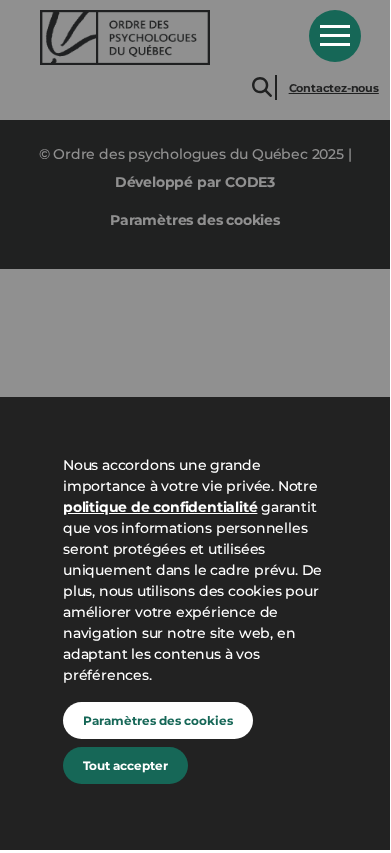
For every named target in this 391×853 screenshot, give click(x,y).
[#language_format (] (160, 37)
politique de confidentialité (160, 507)
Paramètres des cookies (158, 720)
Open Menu (335, 36)
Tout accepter (125, 765)
